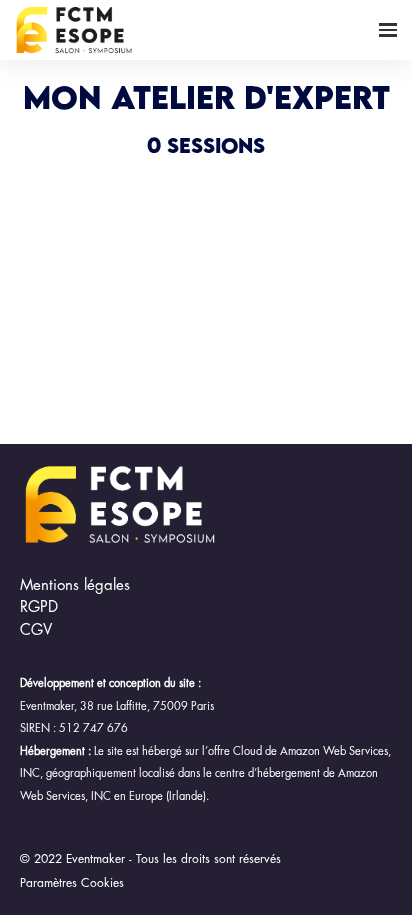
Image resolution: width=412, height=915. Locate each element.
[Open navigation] (388, 30)
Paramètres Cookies (72, 883)
